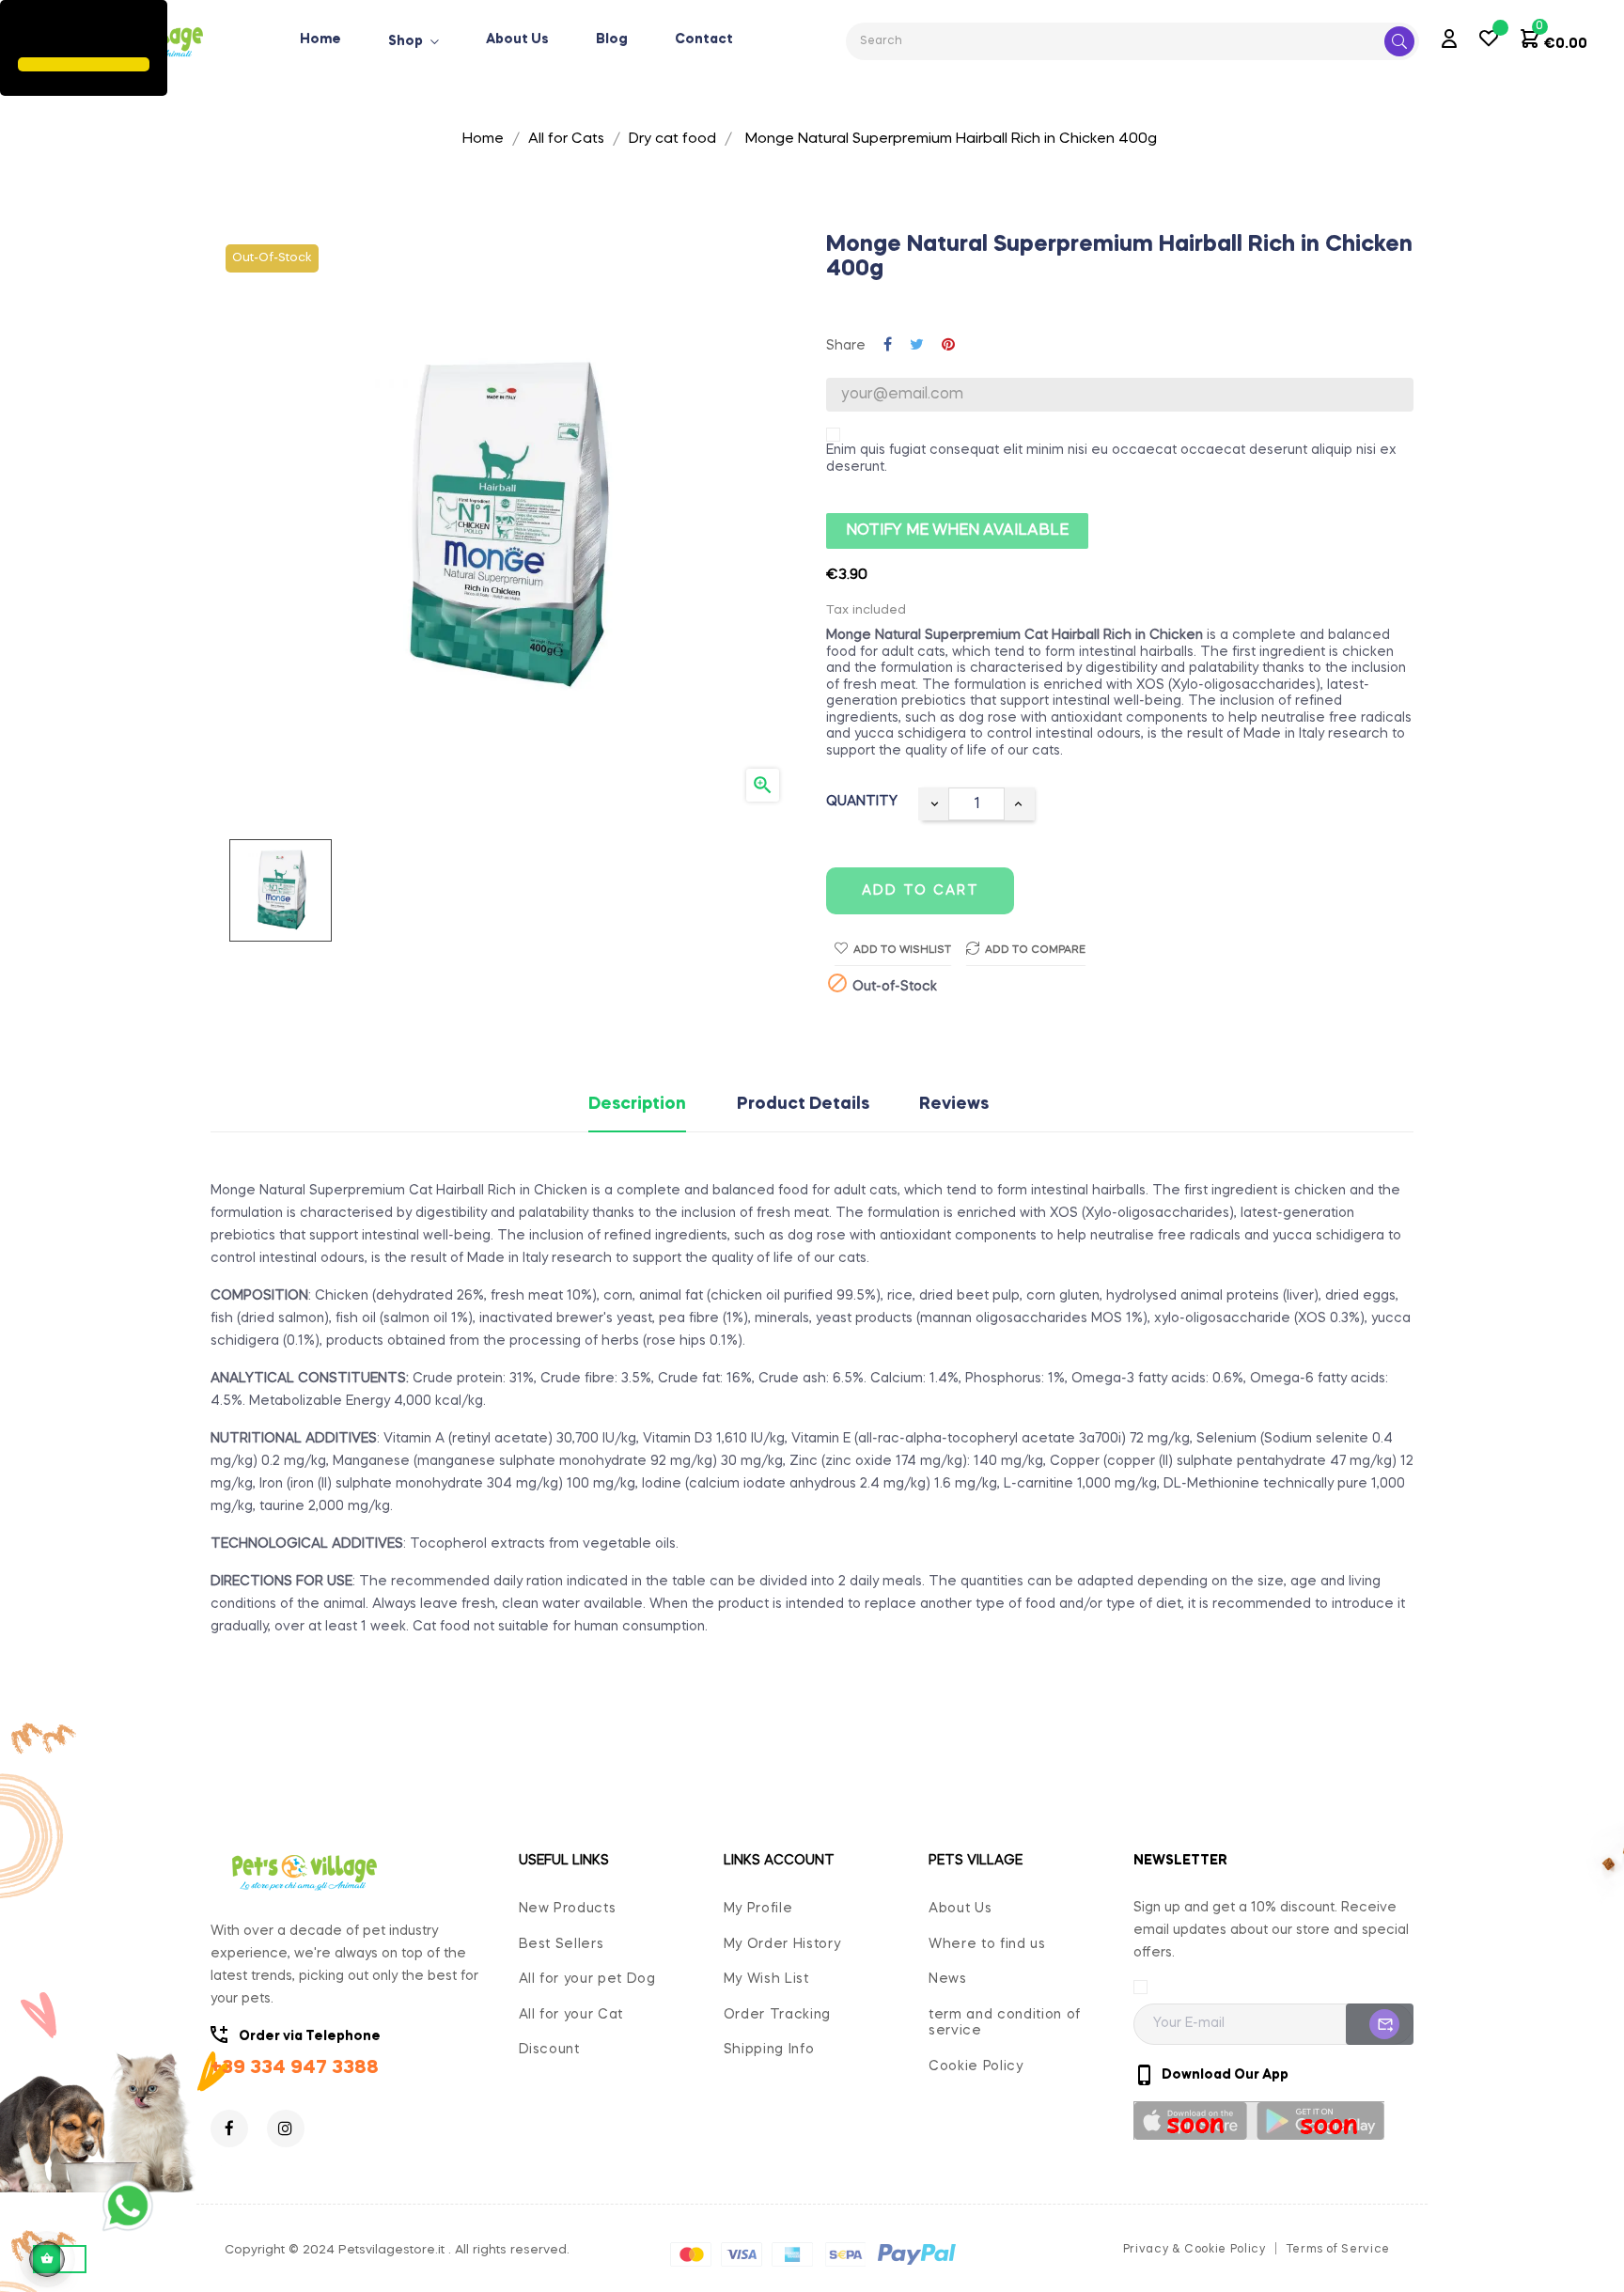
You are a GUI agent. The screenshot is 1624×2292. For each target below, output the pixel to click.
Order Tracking (777, 2015)
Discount (549, 2050)
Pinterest (948, 346)
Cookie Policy (976, 2066)
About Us (960, 1909)
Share (888, 346)
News (948, 1979)
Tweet (917, 346)
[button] (21, 31)
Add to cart (921, 891)
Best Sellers (562, 1944)
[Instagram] (286, 2128)
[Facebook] (229, 2128)
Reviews (954, 1105)
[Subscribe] (1380, 2024)
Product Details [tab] (803, 1105)
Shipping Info (769, 2050)
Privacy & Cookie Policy (1195, 2250)
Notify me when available (957, 531)
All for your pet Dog (587, 1979)
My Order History (782, 1944)
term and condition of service (1005, 2023)
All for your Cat (571, 2015)
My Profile (758, 1909)
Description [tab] (637, 1105)
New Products (568, 1909)
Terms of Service (1338, 2250)
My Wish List (766, 1979)
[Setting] (1449, 41)
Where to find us (987, 1944)
